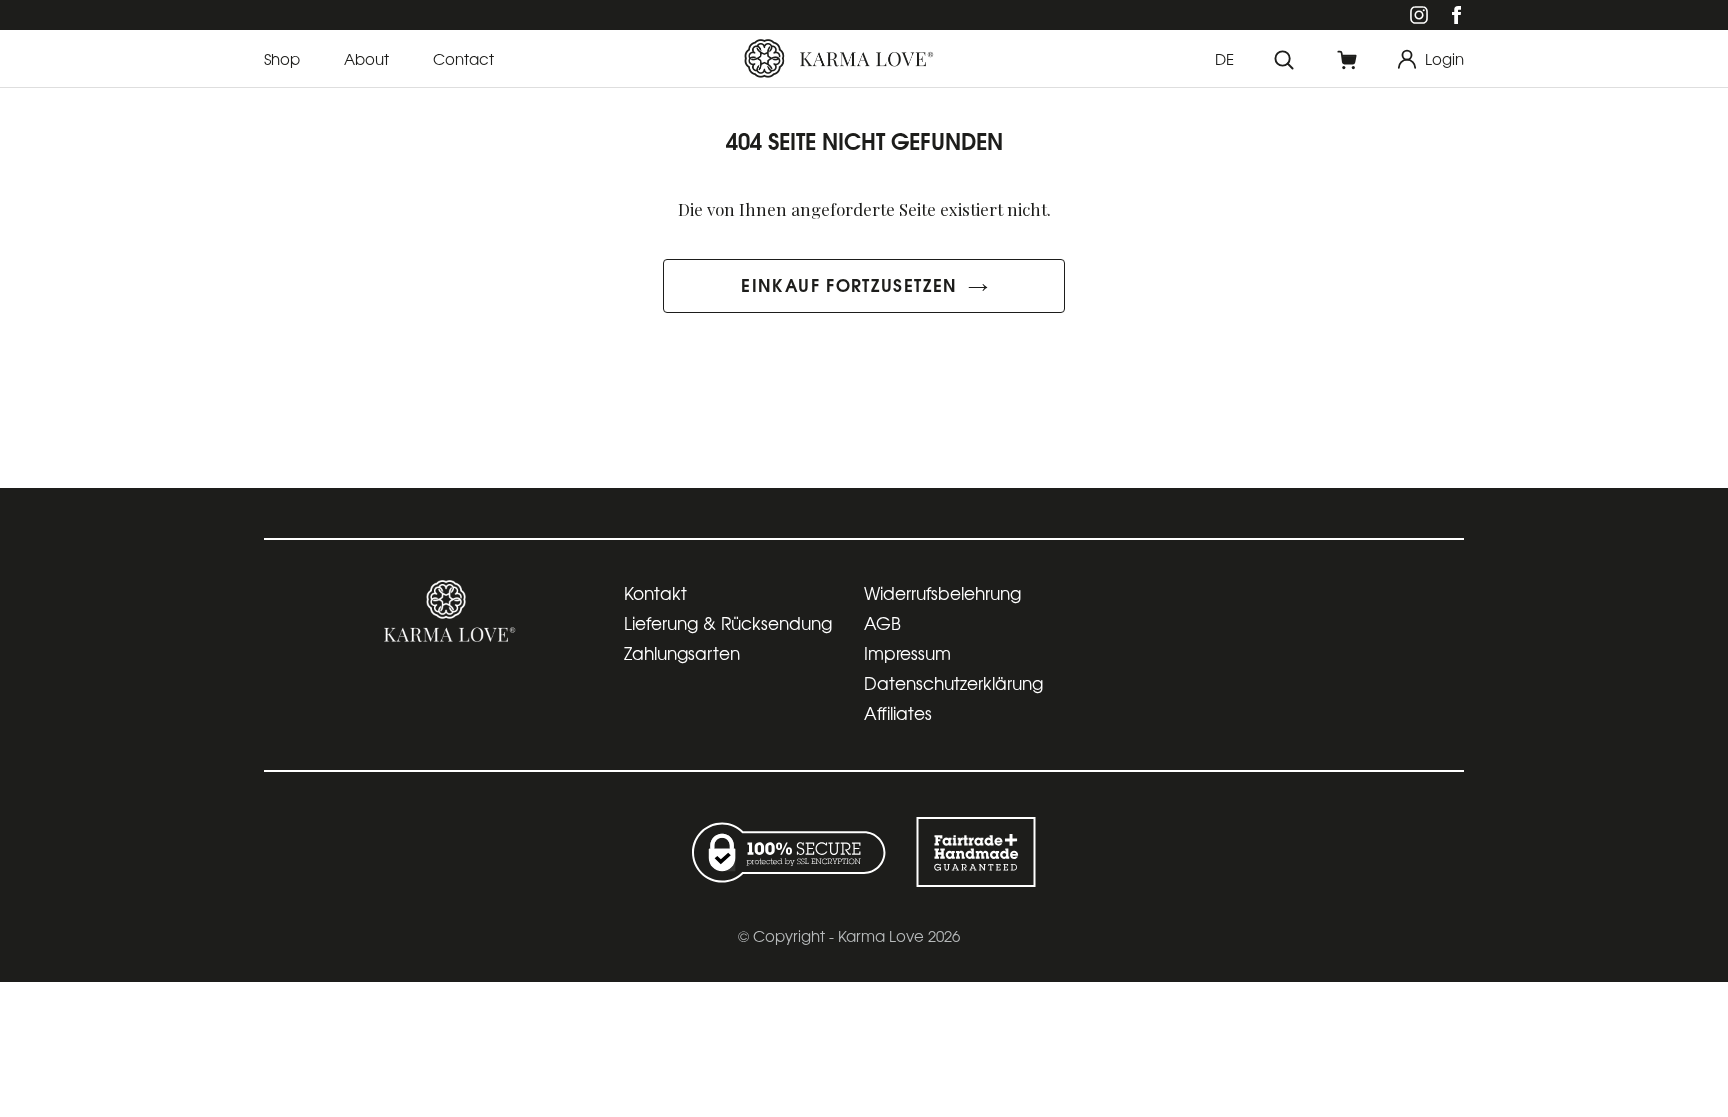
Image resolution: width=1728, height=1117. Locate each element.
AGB (882, 622)
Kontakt (655, 592)
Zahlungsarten (682, 652)
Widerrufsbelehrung (942, 592)
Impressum (907, 652)
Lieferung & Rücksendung (728, 622)
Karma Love (881, 935)
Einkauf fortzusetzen (849, 284)
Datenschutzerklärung (953, 682)
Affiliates (898, 712)
